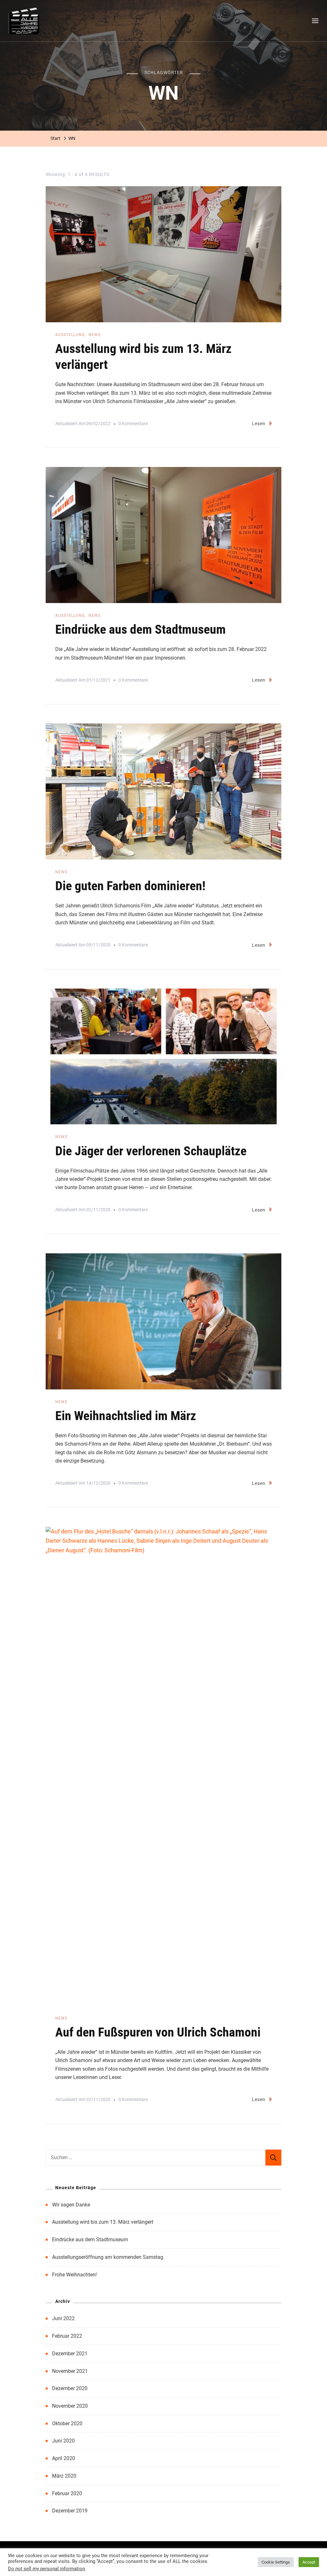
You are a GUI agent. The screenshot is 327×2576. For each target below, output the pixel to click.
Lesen (259, 424)
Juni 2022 (63, 2318)
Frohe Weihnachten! (74, 2275)
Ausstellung (70, 335)
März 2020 (64, 2476)
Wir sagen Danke (71, 2205)
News (95, 335)
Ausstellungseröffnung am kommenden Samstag (108, 2257)
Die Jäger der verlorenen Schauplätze (151, 1151)
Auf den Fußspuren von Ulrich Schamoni (158, 2032)
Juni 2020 (63, 2441)
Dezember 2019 (70, 2511)
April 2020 (64, 2458)
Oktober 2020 (67, 2423)
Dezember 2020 (70, 2388)
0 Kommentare (133, 425)
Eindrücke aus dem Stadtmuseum (141, 629)
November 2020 (70, 2406)
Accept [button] (309, 2562)
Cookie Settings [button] (276, 2562)
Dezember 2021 (70, 2354)
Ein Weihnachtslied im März (126, 1416)
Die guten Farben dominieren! (130, 886)
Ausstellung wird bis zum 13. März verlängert (103, 2222)
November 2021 (70, 2371)
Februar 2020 (67, 2493)
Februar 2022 (67, 2336)
